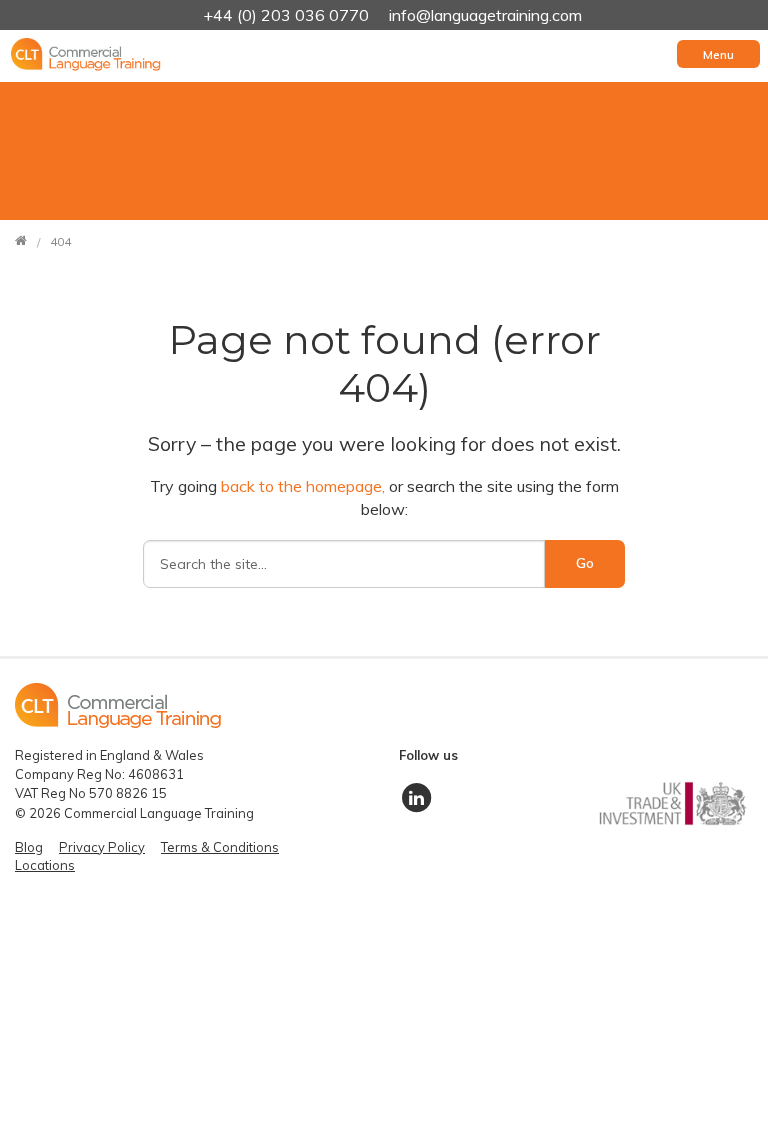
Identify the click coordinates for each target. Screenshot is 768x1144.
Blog (29, 847)
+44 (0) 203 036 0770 (288, 15)
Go (585, 563)
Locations (45, 865)
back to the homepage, (305, 486)
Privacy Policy (102, 847)
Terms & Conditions (220, 847)
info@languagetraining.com (485, 15)
